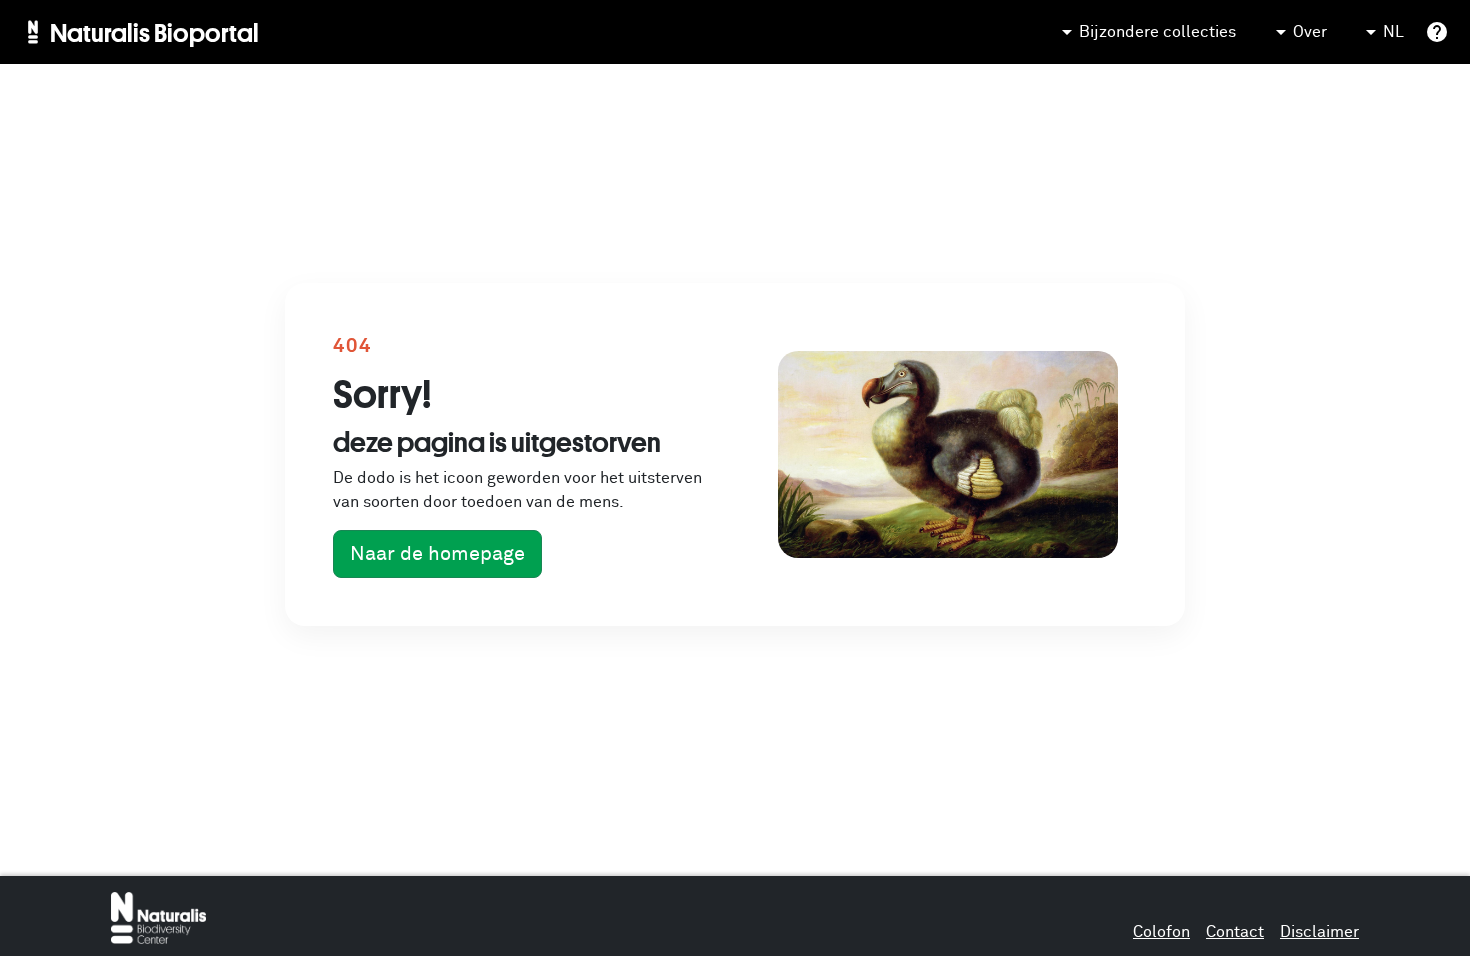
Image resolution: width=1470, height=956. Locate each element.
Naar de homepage (437, 554)
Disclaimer (1319, 932)
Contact (1235, 932)
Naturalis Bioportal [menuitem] (154, 32)
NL (1393, 32)
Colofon (1161, 932)
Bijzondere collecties (1157, 32)
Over (1310, 32)
